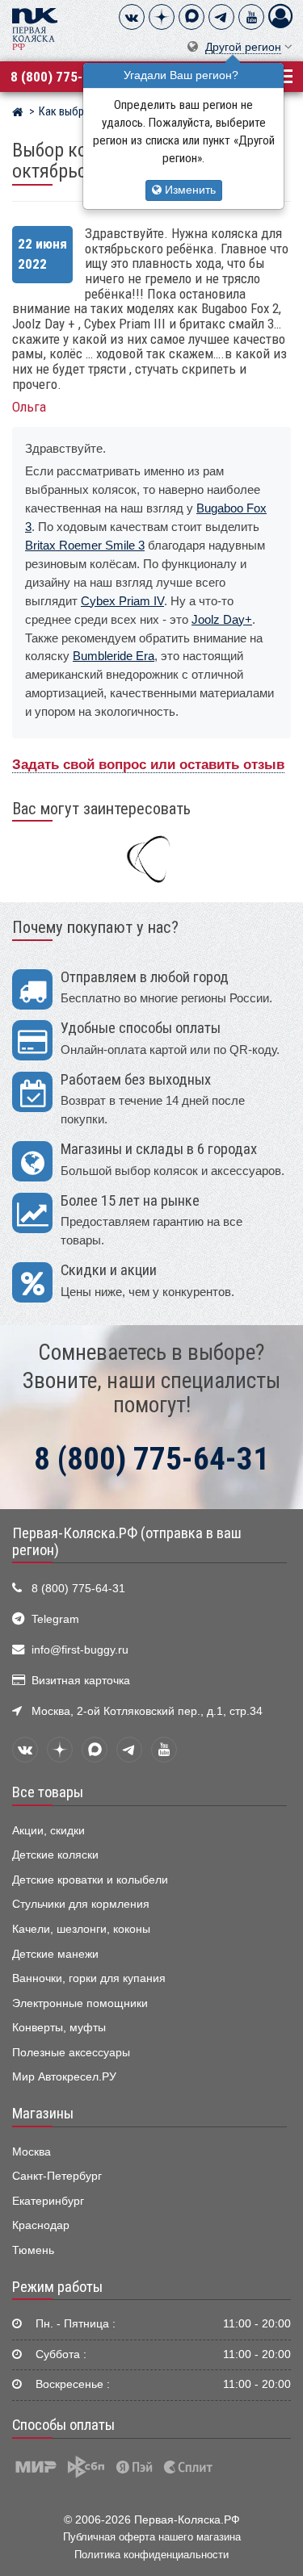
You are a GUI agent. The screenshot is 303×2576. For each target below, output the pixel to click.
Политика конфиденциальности (151, 2555)
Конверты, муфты (59, 2028)
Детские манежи (55, 1954)
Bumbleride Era (114, 656)
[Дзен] (162, 17)
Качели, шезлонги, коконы (81, 1929)
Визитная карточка (81, 1681)
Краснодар (41, 2225)
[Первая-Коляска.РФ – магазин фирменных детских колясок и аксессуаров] (17, 114)
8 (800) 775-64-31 (63, 77)
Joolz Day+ (222, 619)
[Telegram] (221, 17)
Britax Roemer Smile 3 (85, 545)
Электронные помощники (80, 2003)
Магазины (43, 2114)
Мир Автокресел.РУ (64, 2077)
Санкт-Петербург (57, 2176)
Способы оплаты (63, 2425)
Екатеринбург (48, 2201)
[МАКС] (191, 17)
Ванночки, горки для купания (89, 1978)
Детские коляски (55, 1855)
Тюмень (33, 2250)
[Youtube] (251, 17)
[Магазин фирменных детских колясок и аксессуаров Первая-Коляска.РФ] (35, 28)
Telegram (55, 1619)
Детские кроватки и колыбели (90, 1880)
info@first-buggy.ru (80, 1650)
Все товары (48, 1792)
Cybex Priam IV (122, 601)
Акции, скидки (48, 1831)
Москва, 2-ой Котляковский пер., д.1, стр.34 (147, 1711)
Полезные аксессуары (71, 2053)
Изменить (189, 190)
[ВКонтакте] (132, 17)
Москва (32, 2152)
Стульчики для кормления (81, 1904)
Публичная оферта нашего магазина (152, 2537)
